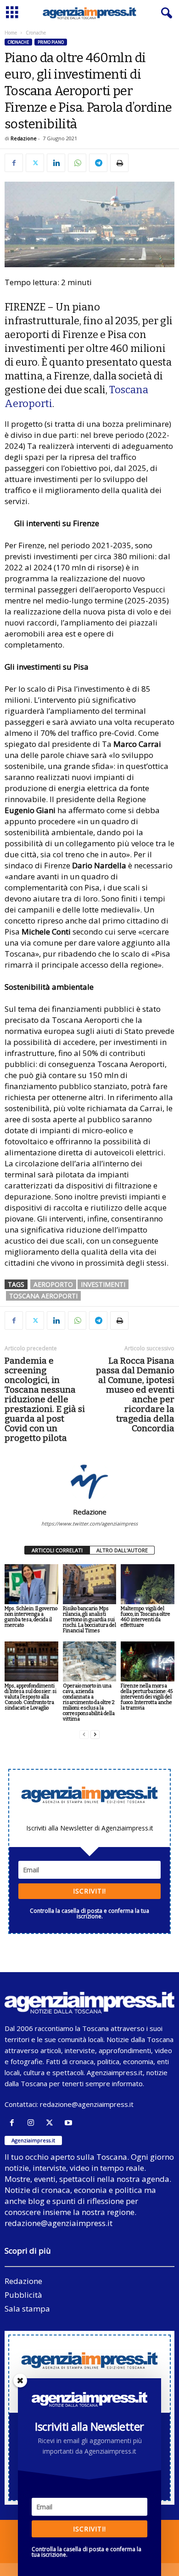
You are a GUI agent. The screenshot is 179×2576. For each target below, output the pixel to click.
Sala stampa (27, 2309)
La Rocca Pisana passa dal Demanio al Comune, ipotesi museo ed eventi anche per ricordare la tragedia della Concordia (135, 1394)
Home (11, 33)
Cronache (18, 42)
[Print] (119, 163)
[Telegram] (98, 163)
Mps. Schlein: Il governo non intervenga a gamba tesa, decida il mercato (31, 1617)
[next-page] (95, 1735)
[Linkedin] (56, 163)
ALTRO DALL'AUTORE (122, 1550)
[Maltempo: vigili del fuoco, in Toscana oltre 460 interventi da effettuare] (148, 1584)
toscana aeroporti (43, 1296)
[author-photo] (89, 1481)
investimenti (103, 1284)
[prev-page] (84, 1735)
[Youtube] (70, 2123)
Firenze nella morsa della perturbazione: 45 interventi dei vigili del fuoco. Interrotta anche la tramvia (147, 1697)
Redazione (24, 138)
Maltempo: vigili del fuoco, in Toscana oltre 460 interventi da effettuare (145, 1617)
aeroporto (53, 1284)
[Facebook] (14, 163)
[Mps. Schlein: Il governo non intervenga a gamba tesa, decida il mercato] (31, 1584)
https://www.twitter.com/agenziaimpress (89, 1523)
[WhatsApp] (77, 163)
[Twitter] (35, 163)
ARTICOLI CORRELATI (57, 1550)
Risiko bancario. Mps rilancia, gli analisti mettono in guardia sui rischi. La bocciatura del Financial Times (89, 1620)
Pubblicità (23, 2295)
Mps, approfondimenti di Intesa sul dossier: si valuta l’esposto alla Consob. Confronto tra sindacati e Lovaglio (31, 1697)
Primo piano (51, 42)
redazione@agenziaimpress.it (87, 2104)
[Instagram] (33, 2123)
